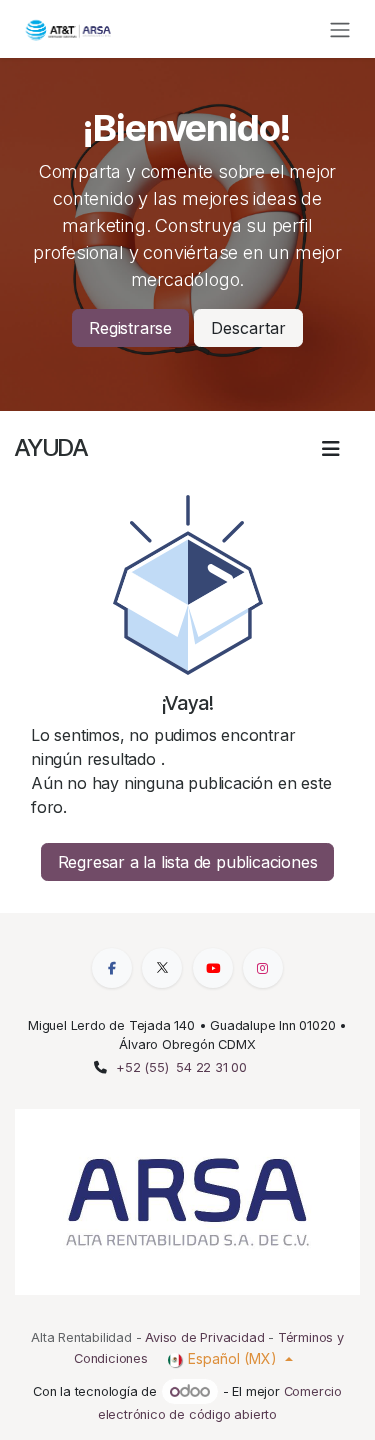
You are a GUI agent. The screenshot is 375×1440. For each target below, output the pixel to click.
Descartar (248, 328)
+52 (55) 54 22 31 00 (181, 1067)
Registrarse (130, 328)
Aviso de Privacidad (204, 1337)
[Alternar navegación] (340, 29)
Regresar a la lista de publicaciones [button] (188, 862)
